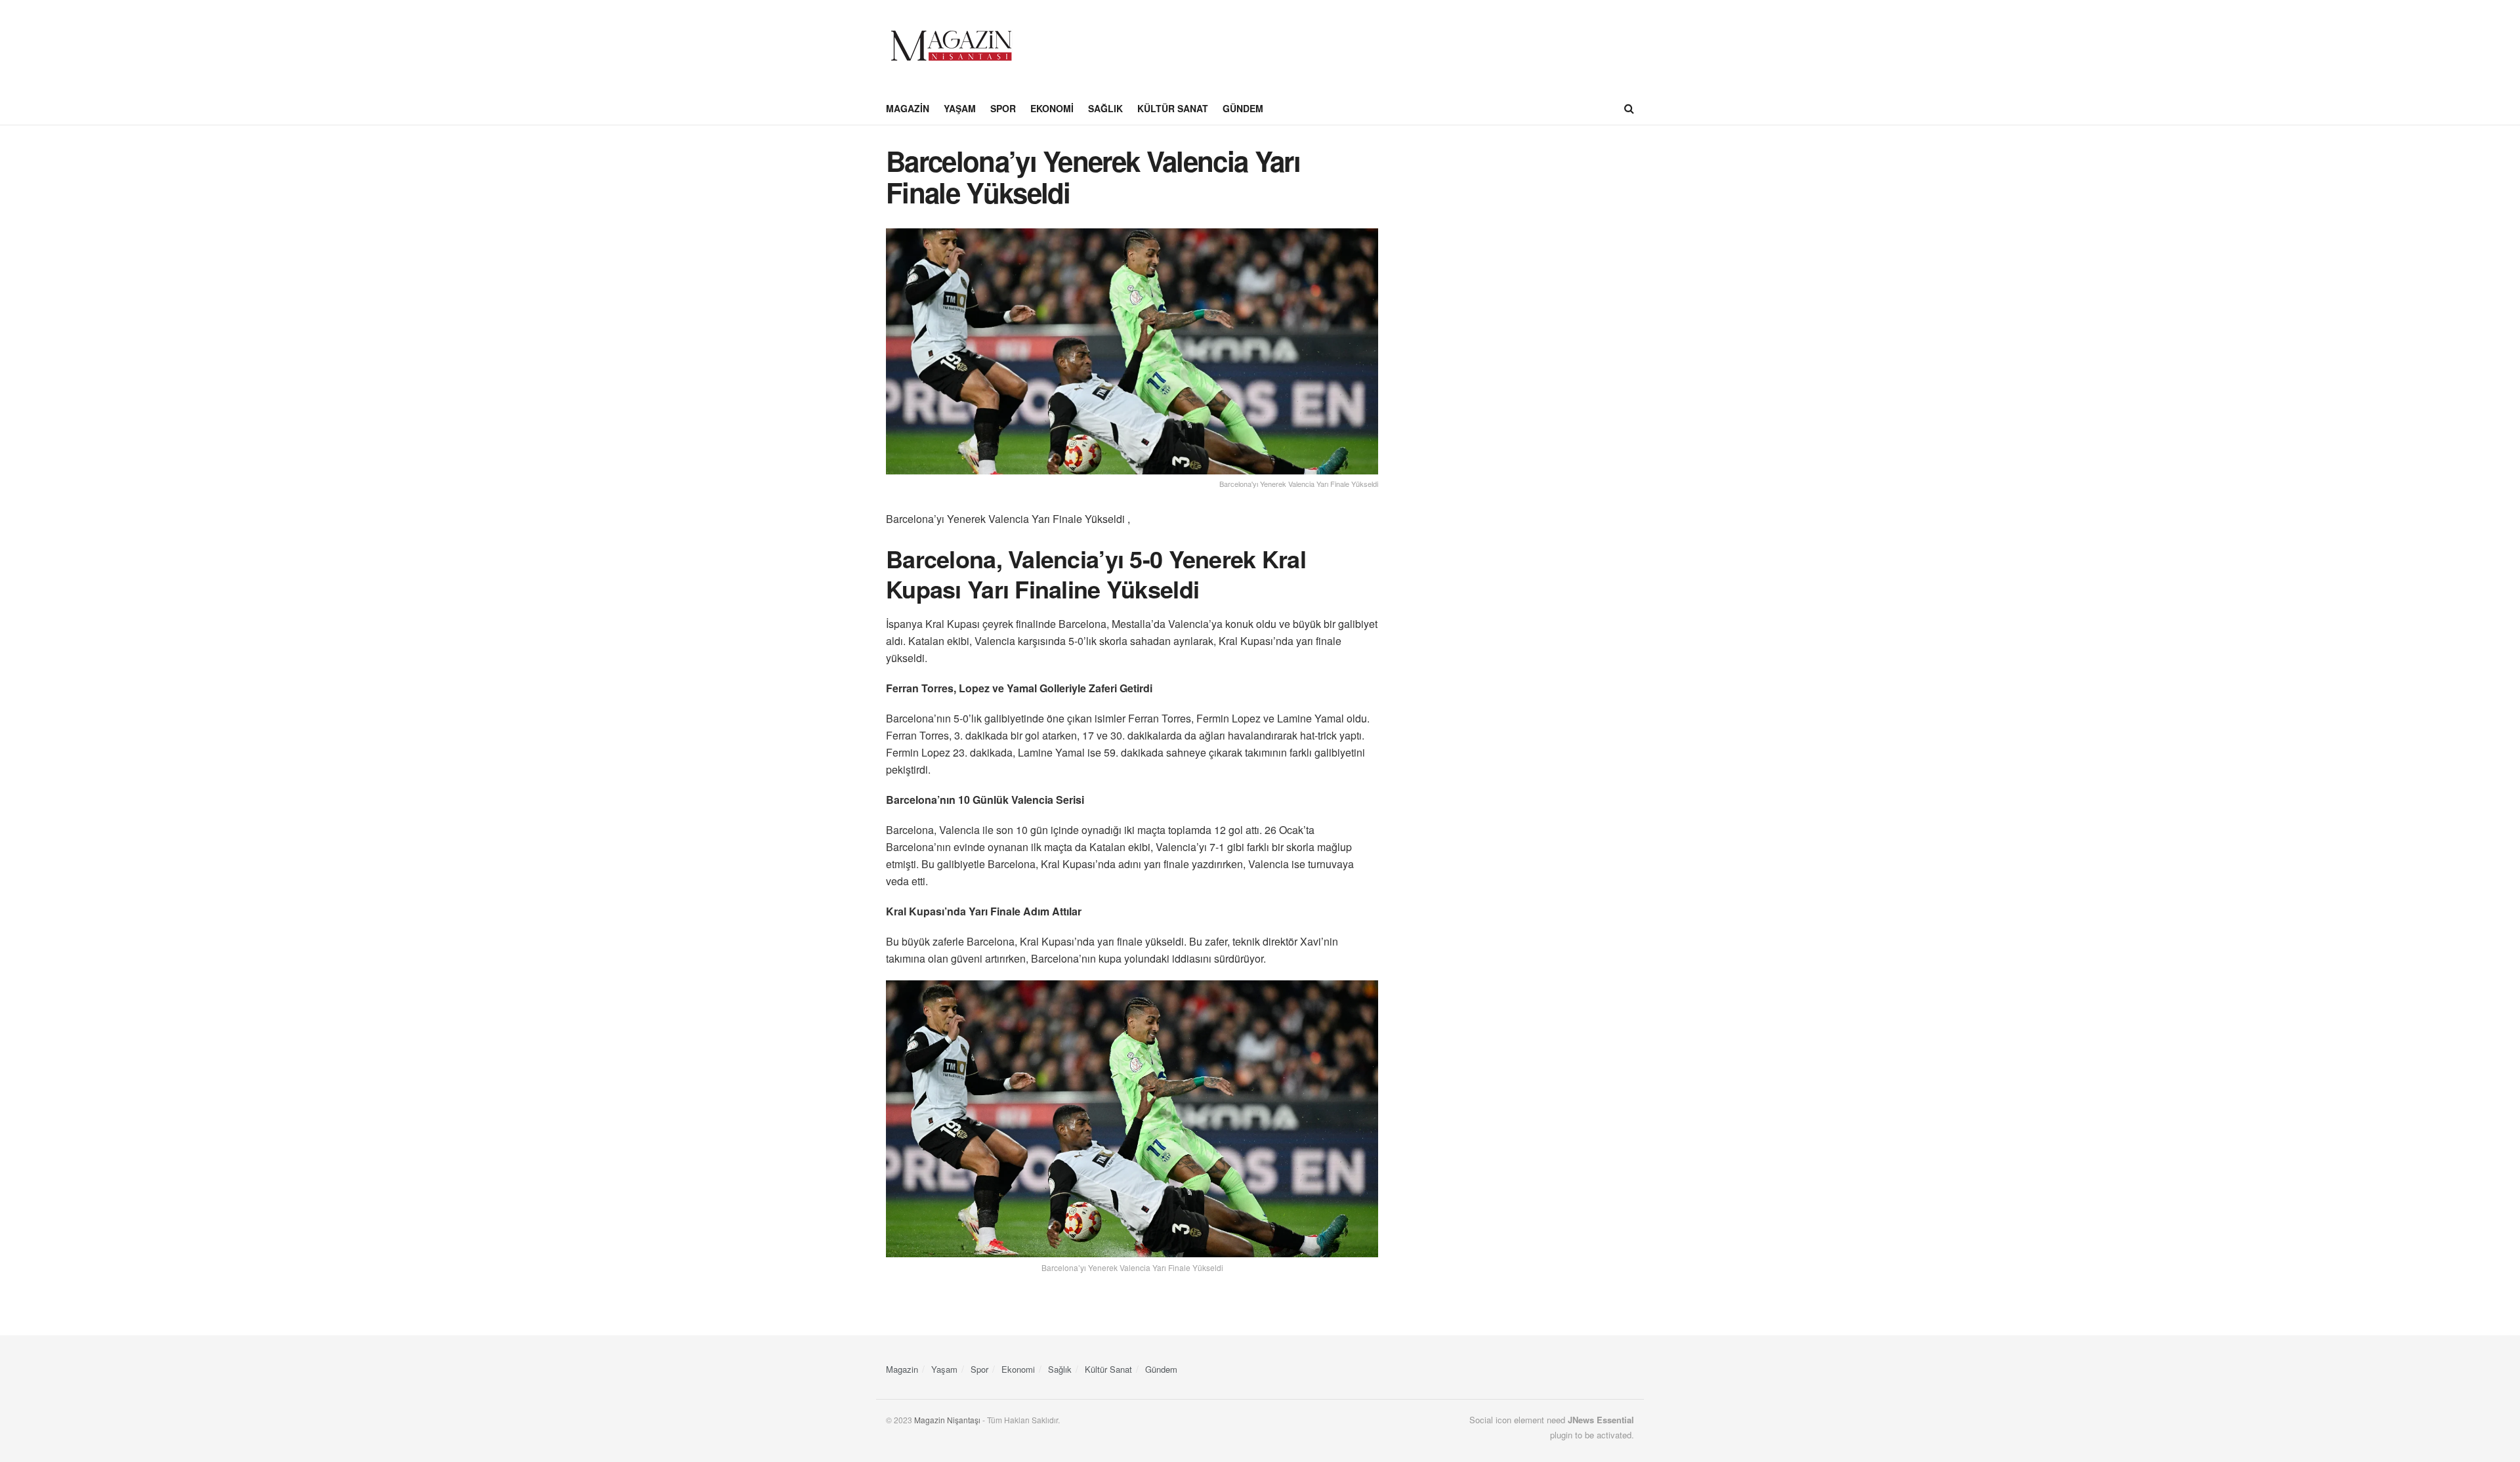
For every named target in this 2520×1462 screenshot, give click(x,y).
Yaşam (960, 108)
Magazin (908, 108)
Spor (1003, 108)
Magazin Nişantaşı (947, 1420)
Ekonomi (1052, 108)
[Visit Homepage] (952, 46)
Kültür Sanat (1173, 108)
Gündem (1243, 108)
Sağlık (1105, 108)
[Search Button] (1629, 108)
